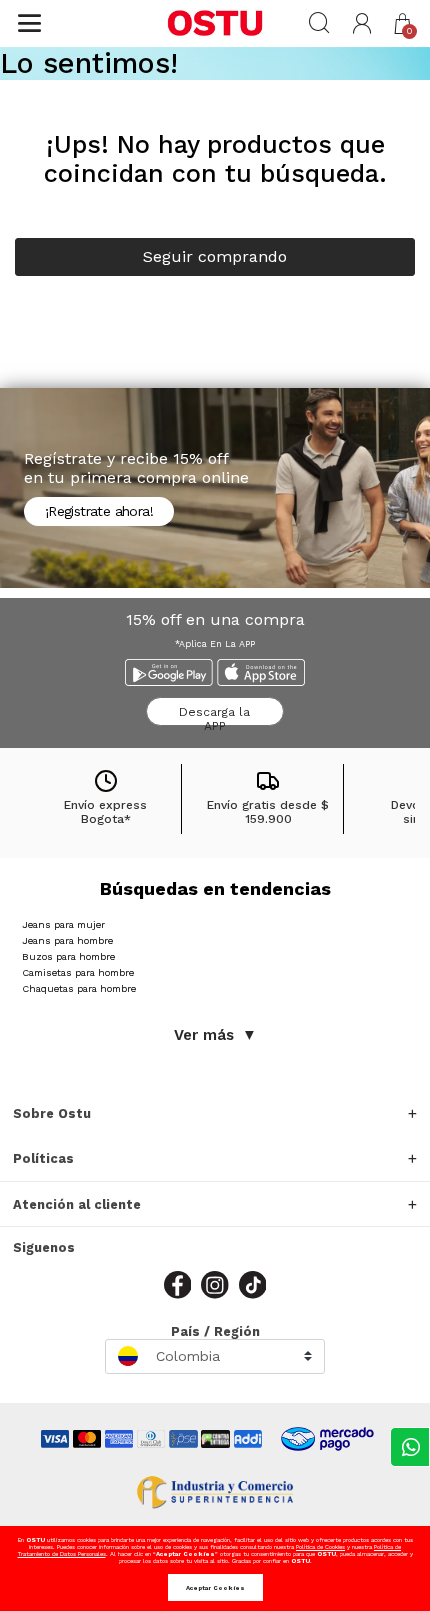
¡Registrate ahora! (99, 511)
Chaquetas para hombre (79, 988)
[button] (362, 23)
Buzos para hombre (68, 956)
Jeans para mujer (63, 924)
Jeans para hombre (67, 940)
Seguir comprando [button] (215, 256)
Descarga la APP (214, 715)
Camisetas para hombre (78, 972)
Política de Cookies (320, 1546)
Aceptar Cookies (215, 1587)
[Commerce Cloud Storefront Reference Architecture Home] (214, 23)
